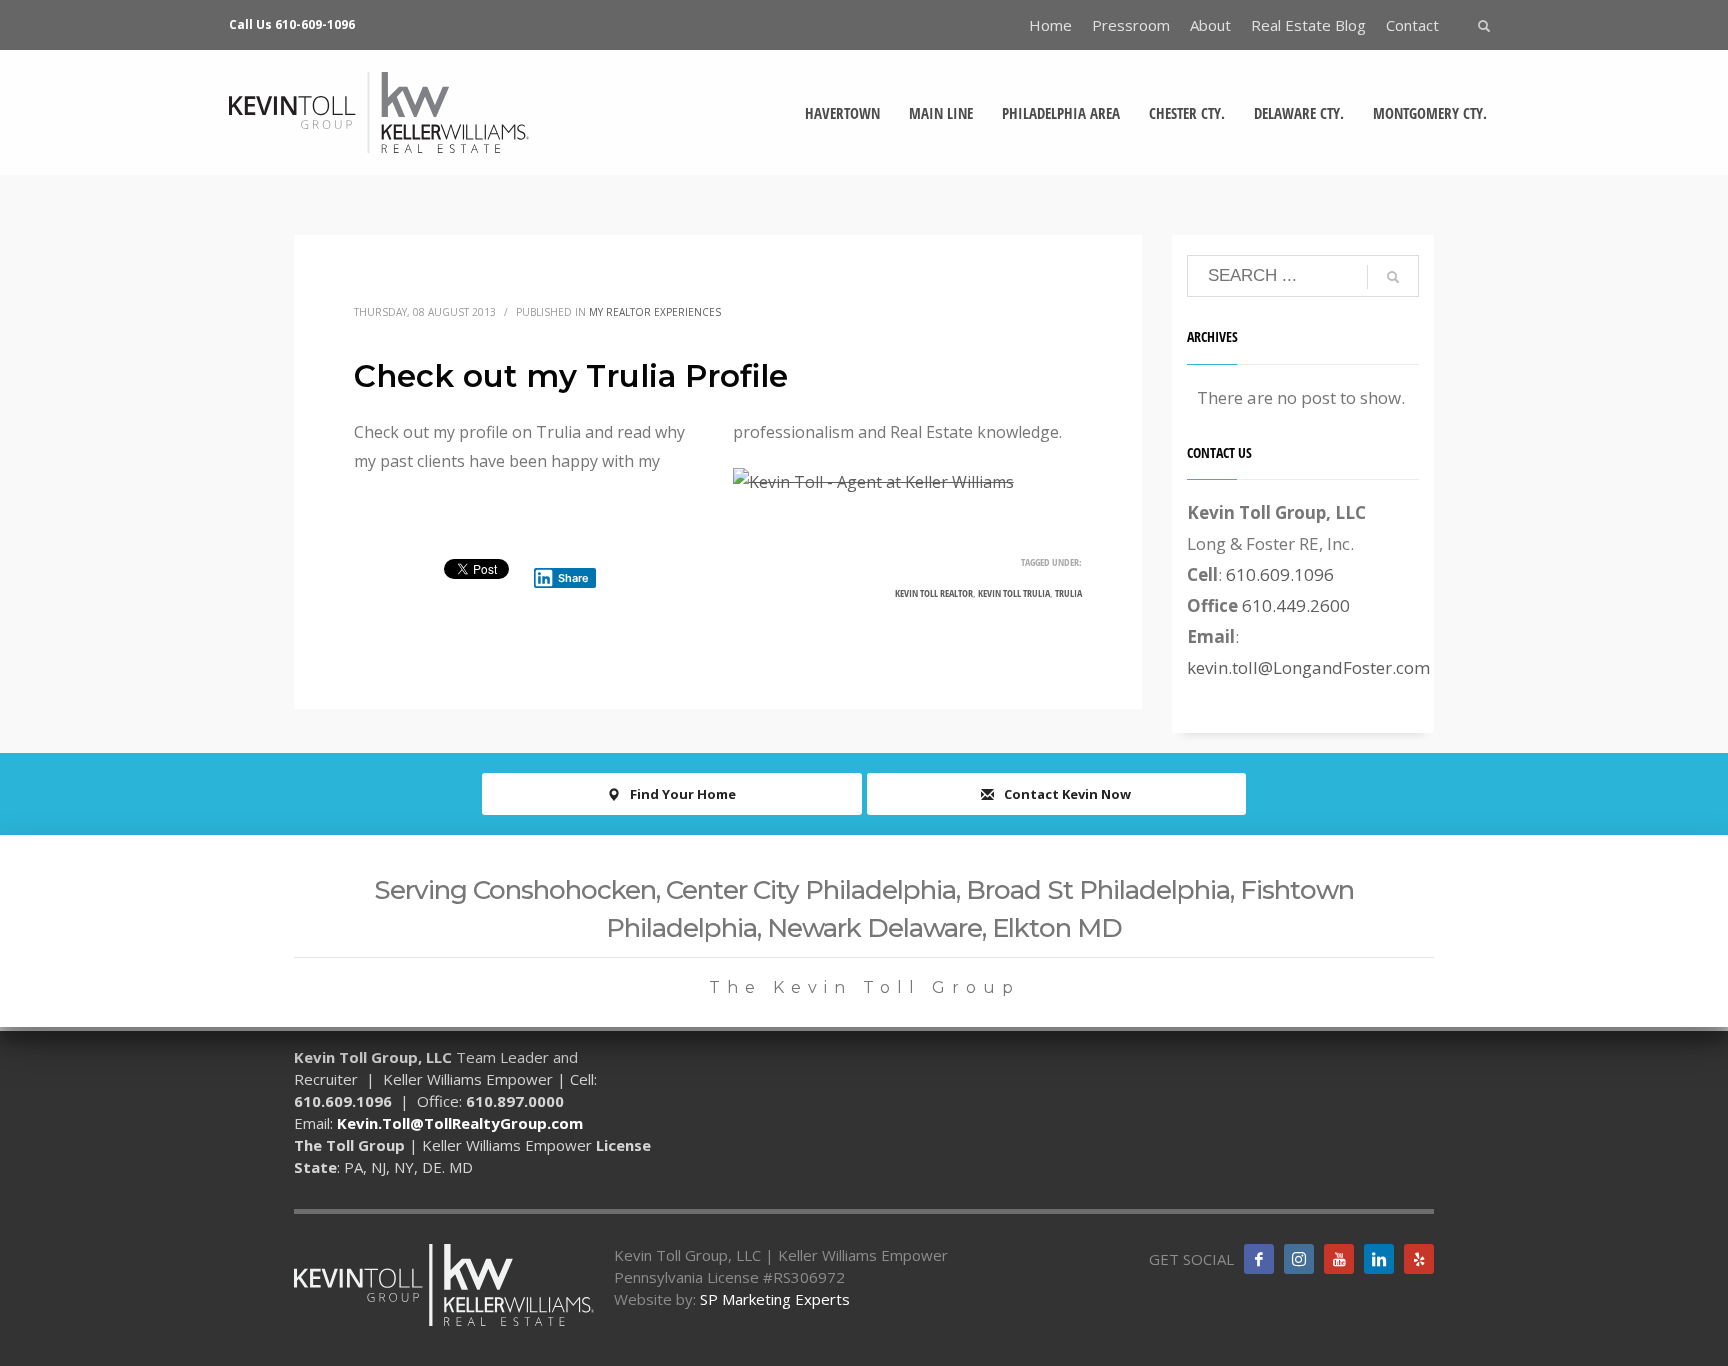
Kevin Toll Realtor (934, 593)
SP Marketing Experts (775, 1299)
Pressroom (1131, 25)
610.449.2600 (1296, 605)
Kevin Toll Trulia (1014, 593)
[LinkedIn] (1379, 1259)
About (1210, 25)
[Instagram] (1299, 1259)
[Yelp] (1419, 1259)
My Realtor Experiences (655, 312)
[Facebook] (1259, 1259)
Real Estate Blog (1308, 25)
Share (573, 578)
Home (1050, 25)
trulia (1068, 593)
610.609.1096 (1280, 574)
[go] (1393, 277)
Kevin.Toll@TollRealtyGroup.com (460, 1123)
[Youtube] (1339, 1259)
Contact (1412, 25)
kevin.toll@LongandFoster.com (1308, 667)
